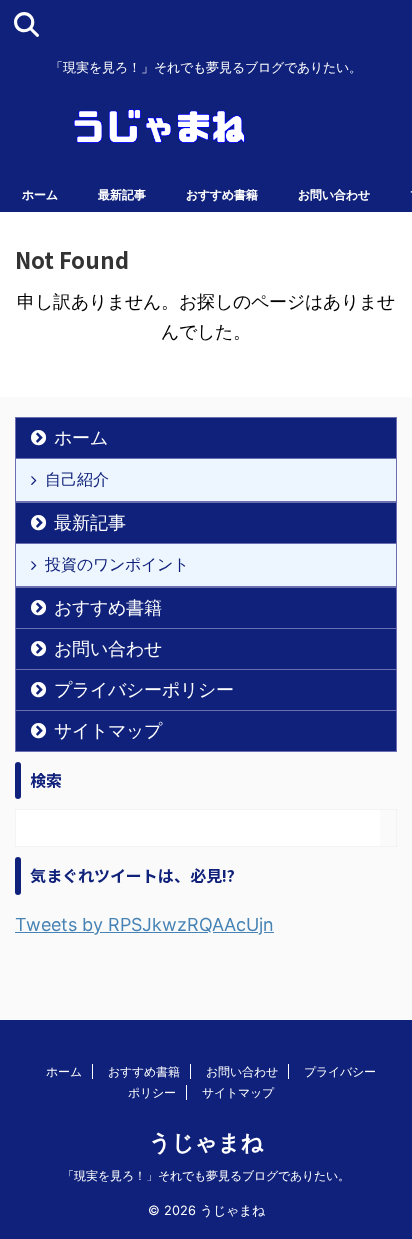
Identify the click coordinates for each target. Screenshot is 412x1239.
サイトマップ (108, 730)
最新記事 (122, 194)
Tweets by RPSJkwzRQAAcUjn (144, 924)
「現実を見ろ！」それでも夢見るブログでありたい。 (206, 1175)
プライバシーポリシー (144, 689)
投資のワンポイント (117, 564)
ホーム (40, 194)
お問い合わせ (334, 194)
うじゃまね (206, 1142)
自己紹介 (77, 479)
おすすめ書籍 (222, 194)
